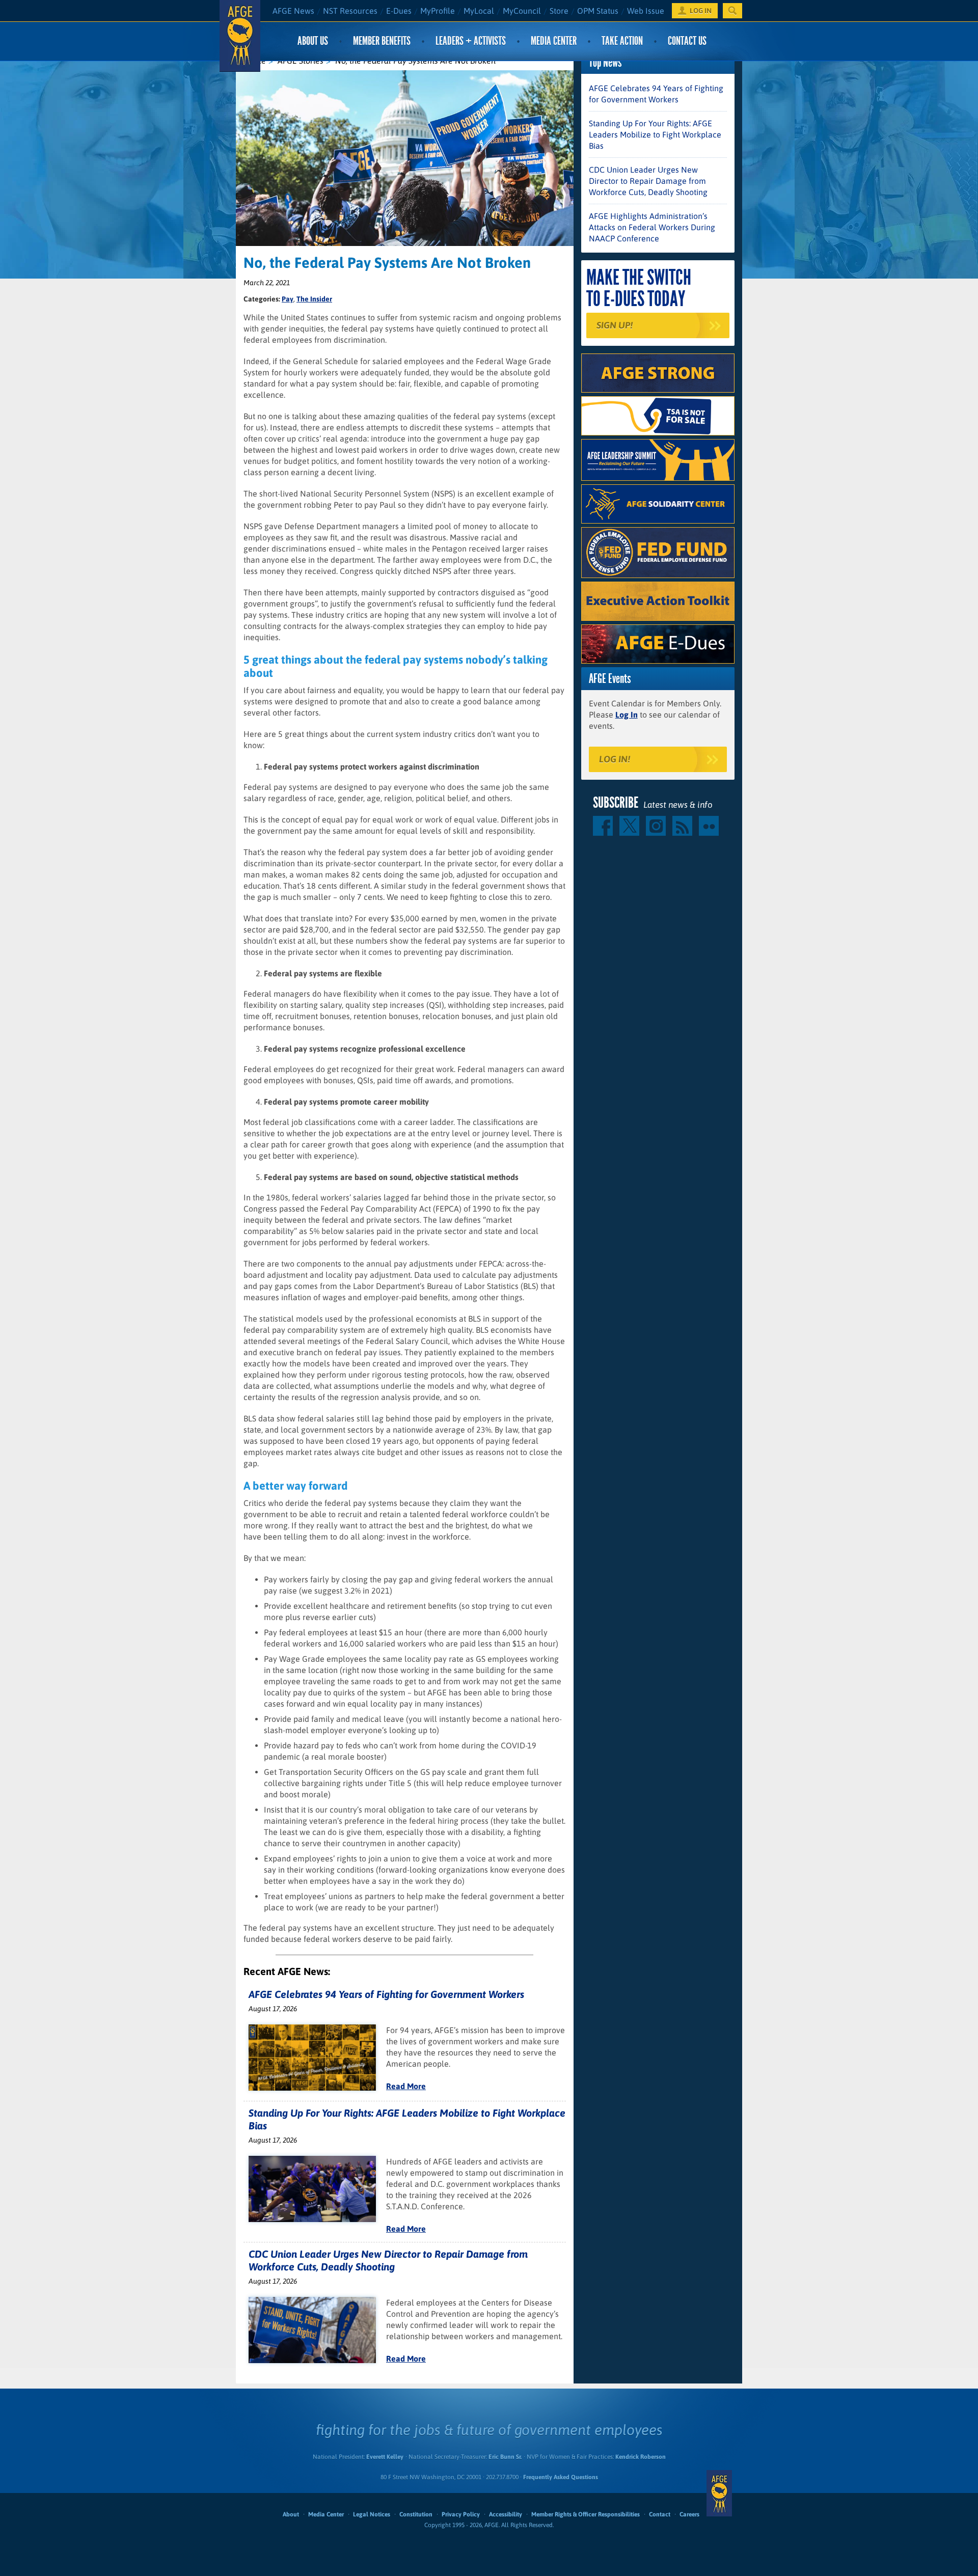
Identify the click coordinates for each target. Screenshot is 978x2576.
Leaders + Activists (471, 41)
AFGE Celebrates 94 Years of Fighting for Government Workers (386, 1994)
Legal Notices (372, 2514)
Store (559, 11)
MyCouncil (522, 11)
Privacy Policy (461, 2514)
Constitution (416, 2514)
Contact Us (687, 41)
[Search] (732, 11)
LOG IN (701, 11)
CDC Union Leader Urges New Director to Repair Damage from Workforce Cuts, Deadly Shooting (648, 181)
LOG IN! (615, 759)
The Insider (314, 299)
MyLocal (479, 11)
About (291, 2514)
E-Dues (399, 11)
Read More (406, 2086)
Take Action (622, 41)
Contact (660, 2514)
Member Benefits (382, 41)
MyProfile (438, 11)
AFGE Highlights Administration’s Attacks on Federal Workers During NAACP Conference (652, 227)
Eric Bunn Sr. (505, 2457)
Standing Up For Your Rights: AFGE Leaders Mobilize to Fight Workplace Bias (655, 134)
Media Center (554, 41)
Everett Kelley (385, 2457)
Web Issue (646, 11)
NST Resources (350, 11)
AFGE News (293, 11)
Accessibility (506, 2514)
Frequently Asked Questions (561, 2477)
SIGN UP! (615, 325)
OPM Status (598, 11)
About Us (313, 41)
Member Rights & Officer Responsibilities (586, 2514)
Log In (627, 715)
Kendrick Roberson (641, 2457)
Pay (288, 299)
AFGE (719, 2493)
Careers (689, 2514)
